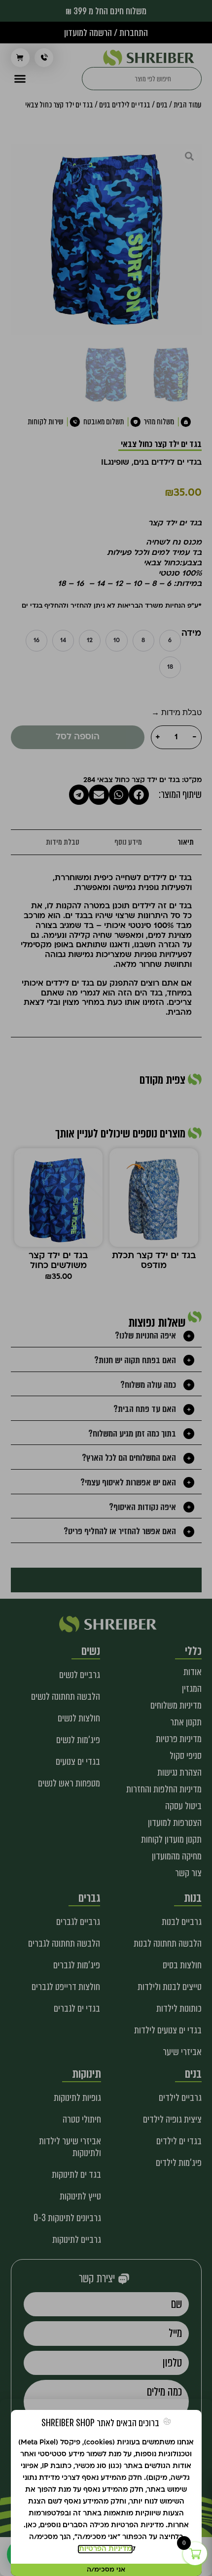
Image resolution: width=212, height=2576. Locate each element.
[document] (106, 1288)
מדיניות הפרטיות (105, 2549)
